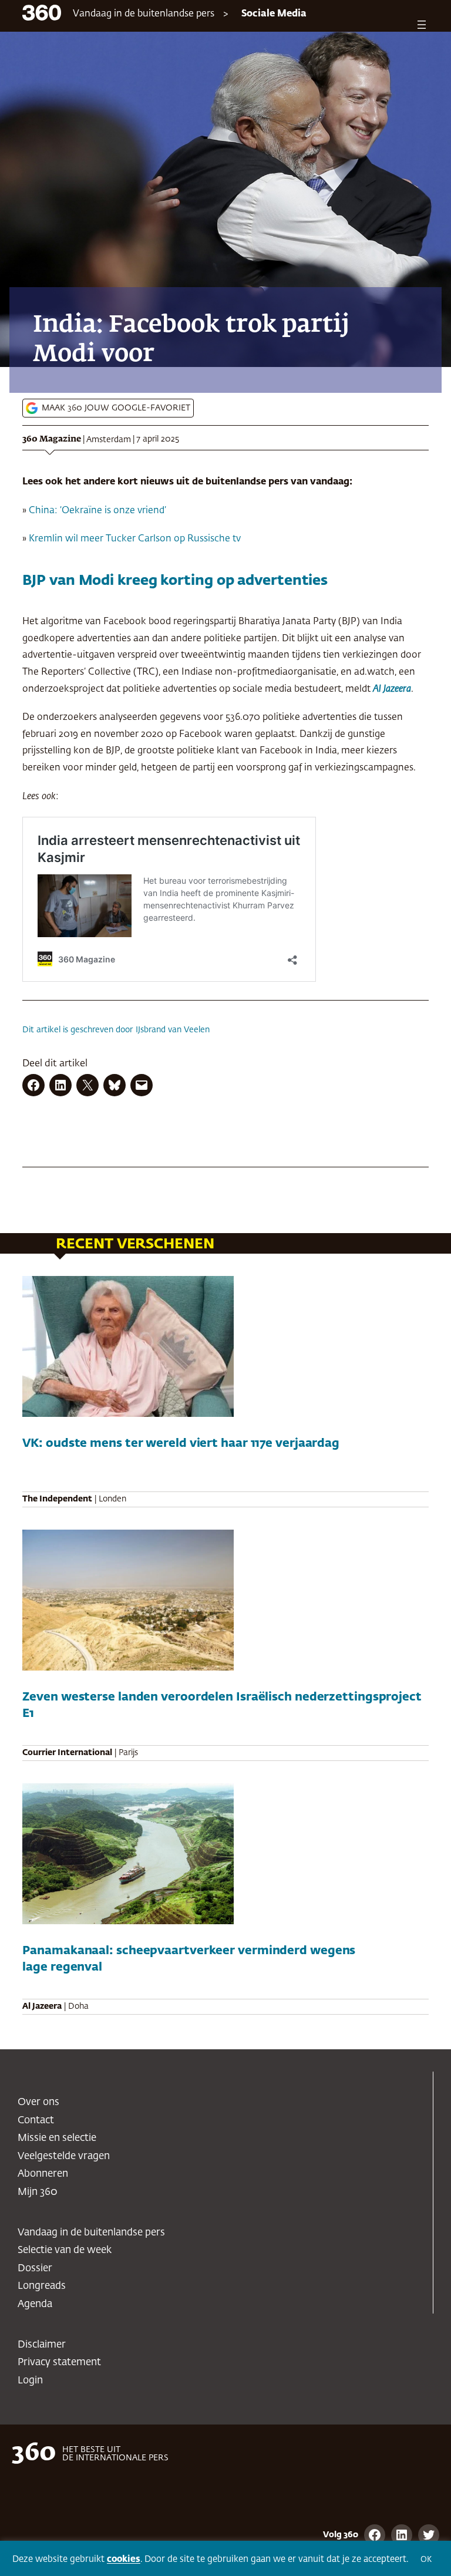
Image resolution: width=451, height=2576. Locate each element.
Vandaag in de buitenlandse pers (144, 14)
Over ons (38, 2102)
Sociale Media (274, 14)
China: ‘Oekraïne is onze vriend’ (97, 511)
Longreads (42, 2286)
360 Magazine (52, 439)
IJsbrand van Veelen (173, 1030)
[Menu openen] (422, 25)
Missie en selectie (57, 2138)
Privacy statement (59, 2363)
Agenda (35, 2304)
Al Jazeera (392, 689)
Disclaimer (42, 2345)
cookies (124, 2559)
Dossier (35, 2269)
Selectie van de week (65, 2250)
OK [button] (426, 2560)
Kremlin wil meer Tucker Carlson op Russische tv (135, 539)
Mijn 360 (38, 2192)
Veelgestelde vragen (64, 2156)
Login (30, 2381)
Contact (36, 2121)
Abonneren (43, 2174)
